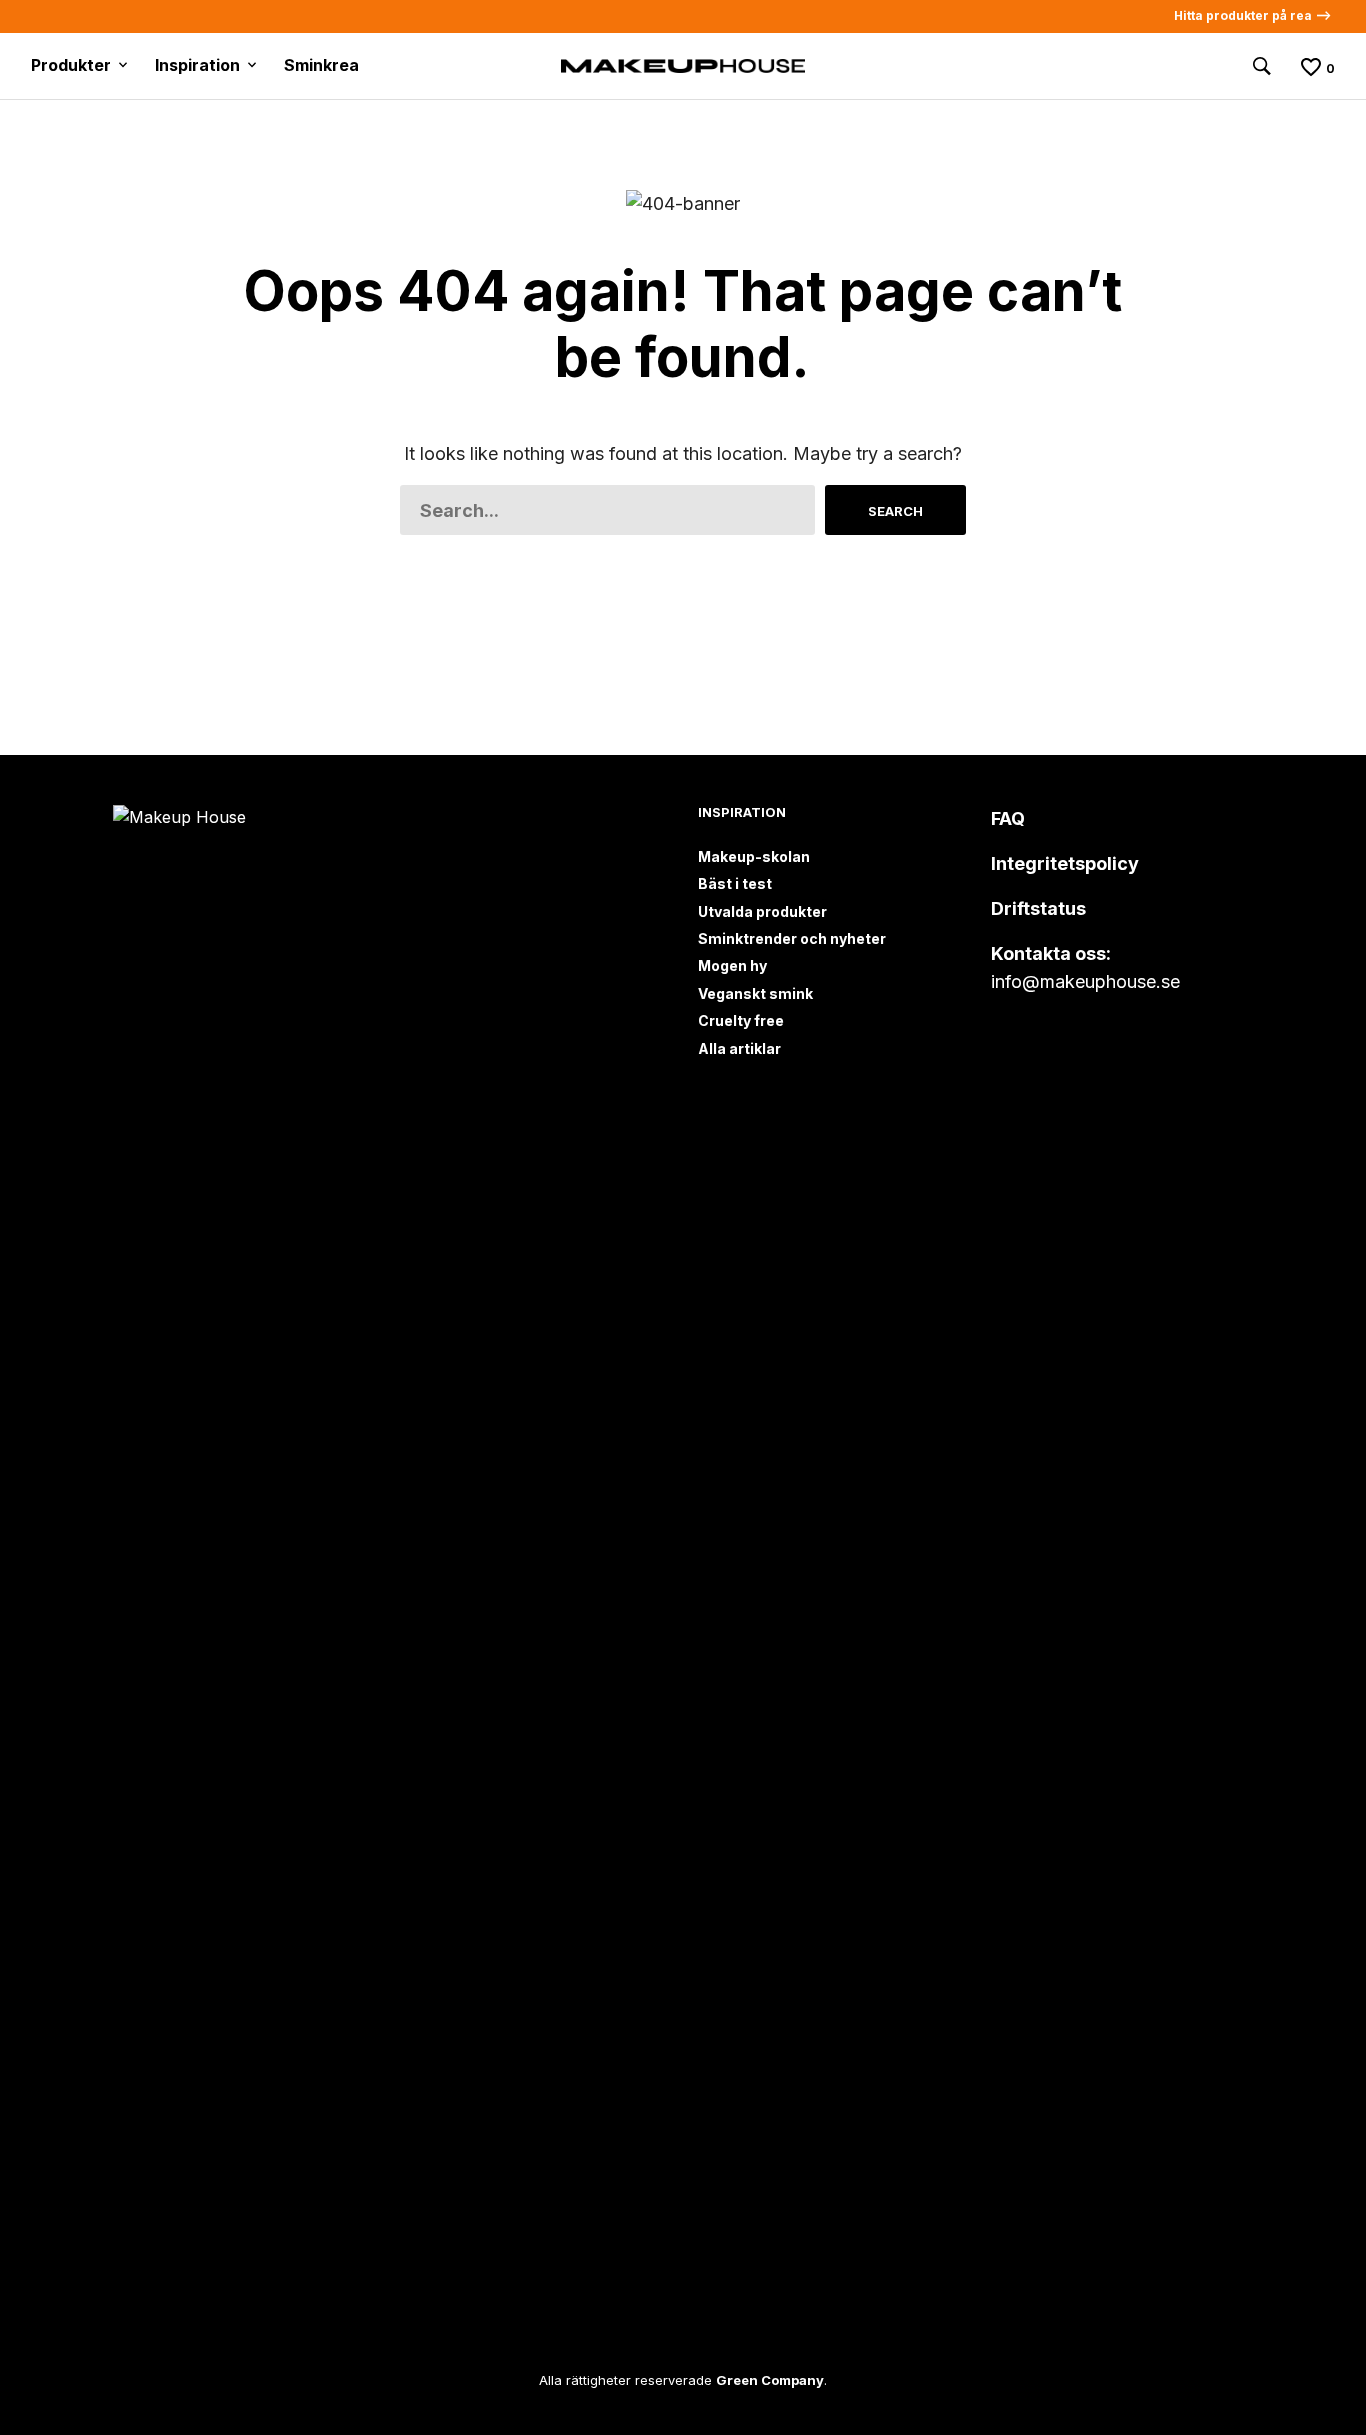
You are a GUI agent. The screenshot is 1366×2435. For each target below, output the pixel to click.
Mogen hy (732, 965)
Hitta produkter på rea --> (1252, 15)
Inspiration (197, 65)
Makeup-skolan (754, 856)
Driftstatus (1038, 908)
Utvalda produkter (762, 911)
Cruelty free (741, 1020)
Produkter (71, 65)
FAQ (1008, 818)
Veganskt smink (755, 993)
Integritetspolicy (1065, 863)
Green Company (770, 2380)
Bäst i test (735, 883)
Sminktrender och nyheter (792, 938)
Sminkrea (321, 65)
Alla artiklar (739, 1048)
